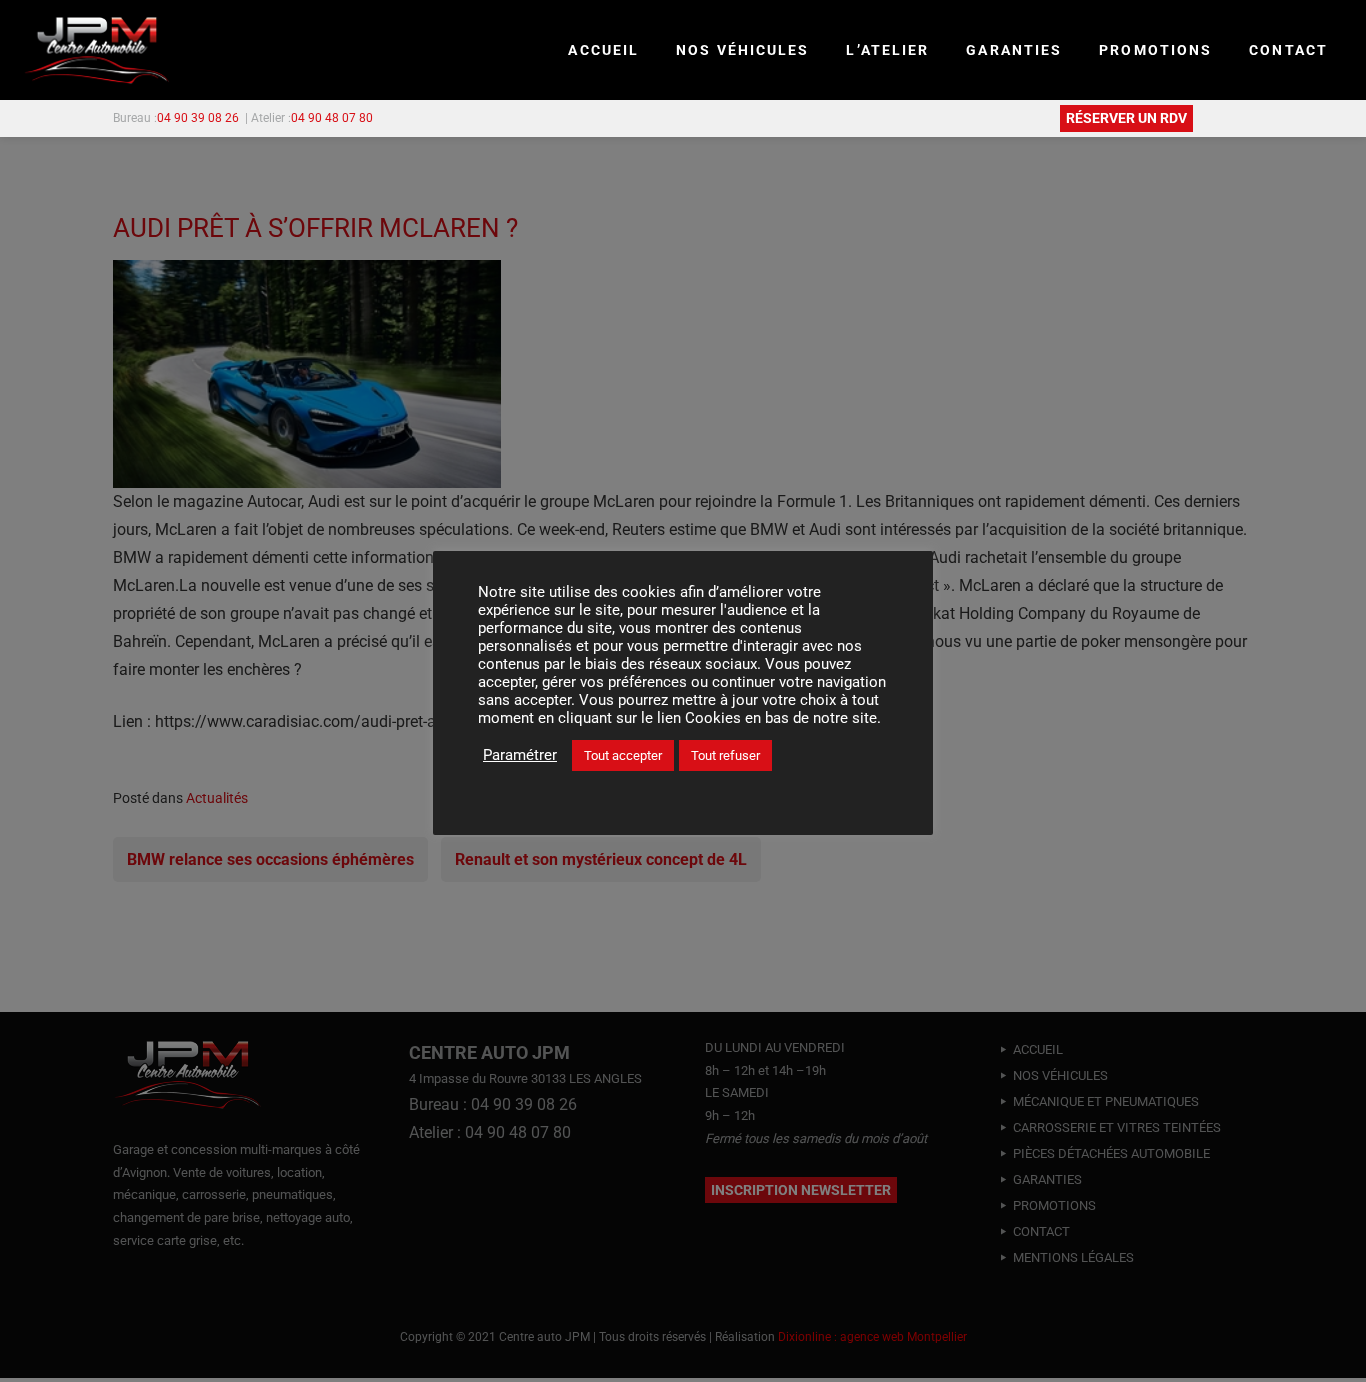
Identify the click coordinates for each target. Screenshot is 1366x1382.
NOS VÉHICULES (742, 50)
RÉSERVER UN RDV (1126, 118)
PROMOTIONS (1155, 50)
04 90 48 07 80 (332, 118)
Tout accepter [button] (623, 755)
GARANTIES (1014, 50)
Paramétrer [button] (520, 755)
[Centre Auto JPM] (96, 50)
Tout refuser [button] (725, 755)
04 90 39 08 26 (198, 118)
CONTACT (1288, 50)
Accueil (603, 50)
